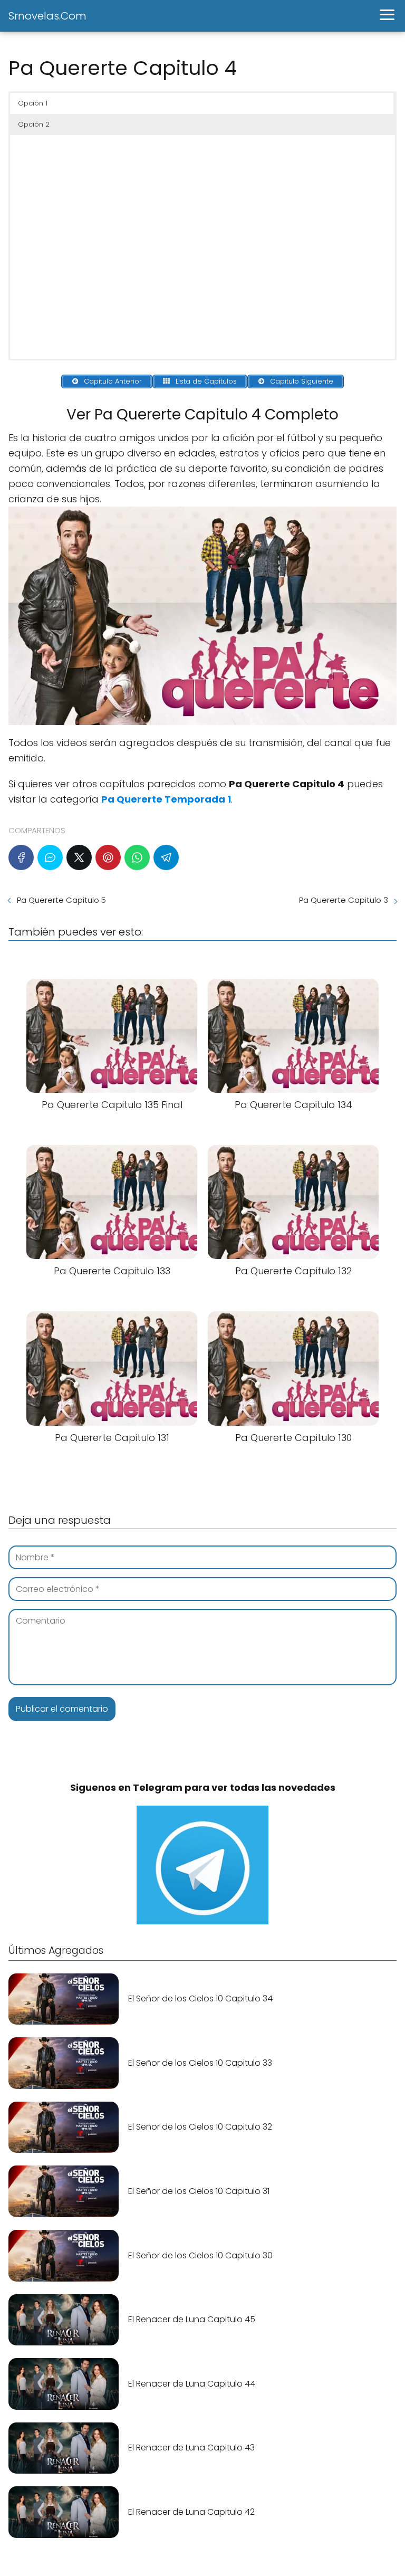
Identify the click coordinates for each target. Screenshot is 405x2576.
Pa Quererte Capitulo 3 (344, 900)
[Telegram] (166, 857)
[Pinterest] (108, 857)
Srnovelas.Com (47, 16)
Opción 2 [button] (34, 124)
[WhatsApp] (137, 857)
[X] (79, 857)
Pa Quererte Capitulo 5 (61, 900)
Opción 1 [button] (33, 103)
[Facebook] (21, 857)
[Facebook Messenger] (50, 857)
